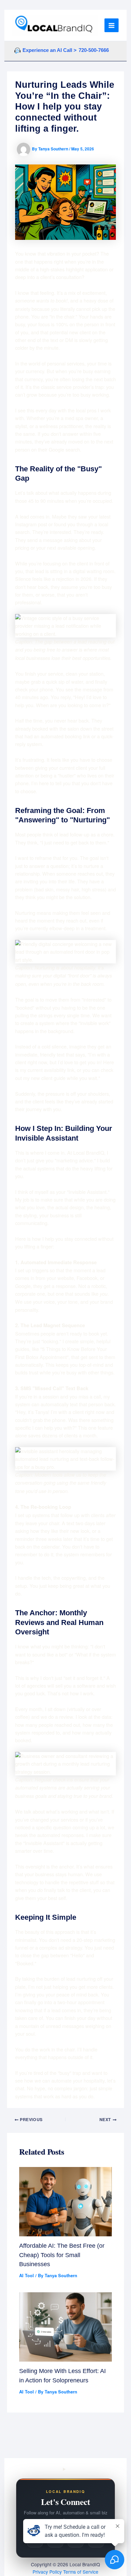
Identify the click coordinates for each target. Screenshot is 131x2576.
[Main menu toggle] (112, 25)
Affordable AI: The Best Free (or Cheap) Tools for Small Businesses (62, 2255)
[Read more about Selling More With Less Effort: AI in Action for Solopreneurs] (65, 2326)
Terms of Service (81, 2572)
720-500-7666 (94, 50)
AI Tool (27, 2276)
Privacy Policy (47, 2572)
